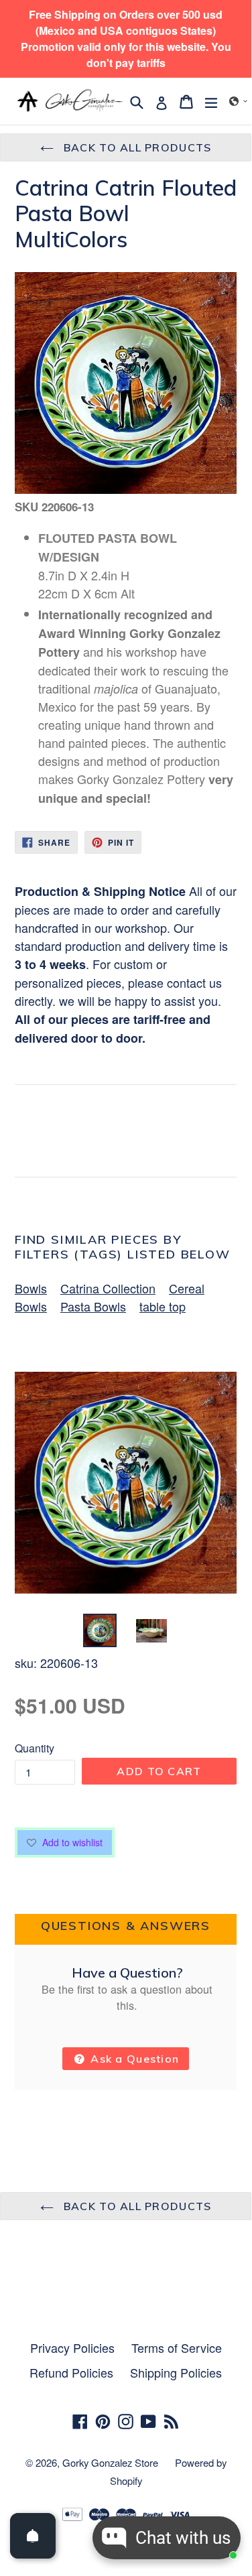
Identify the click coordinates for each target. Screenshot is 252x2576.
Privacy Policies (72, 2347)
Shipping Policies (176, 2372)
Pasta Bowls (93, 1306)
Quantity (35, 1748)
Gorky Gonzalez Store (110, 2462)
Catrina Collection (108, 1288)
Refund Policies (71, 2372)
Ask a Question (133, 2059)
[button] (239, 101)
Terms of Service (177, 2347)
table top (163, 1306)
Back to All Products (136, 147)
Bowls (31, 1288)
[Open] (33, 2536)
